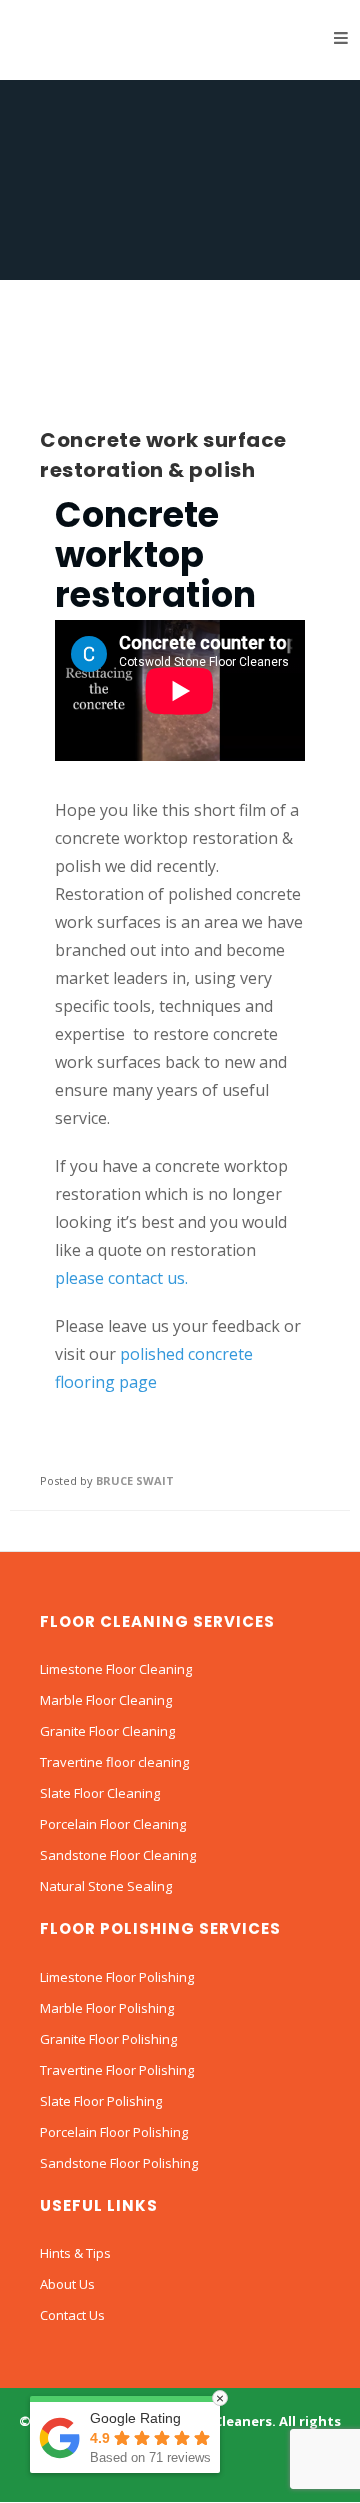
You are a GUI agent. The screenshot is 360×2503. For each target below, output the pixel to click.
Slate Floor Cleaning (100, 1793)
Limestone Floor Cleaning (116, 1669)
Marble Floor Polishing (107, 2008)
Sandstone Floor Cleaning (118, 1855)
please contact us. (121, 1278)
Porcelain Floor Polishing (114, 2132)
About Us (67, 2284)
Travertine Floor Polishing (117, 2070)
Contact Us (72, 2315)
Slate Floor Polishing (101, 2101)
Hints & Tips (75, 2253)
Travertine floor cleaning (114, 1762)
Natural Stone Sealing (106, 1886)
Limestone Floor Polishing (117, 1977)
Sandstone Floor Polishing (119, 2163)
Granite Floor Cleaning (107, 1731)
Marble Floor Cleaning (106, 1700)
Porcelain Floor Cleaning (113, 1824)
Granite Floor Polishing (108, 2039)
